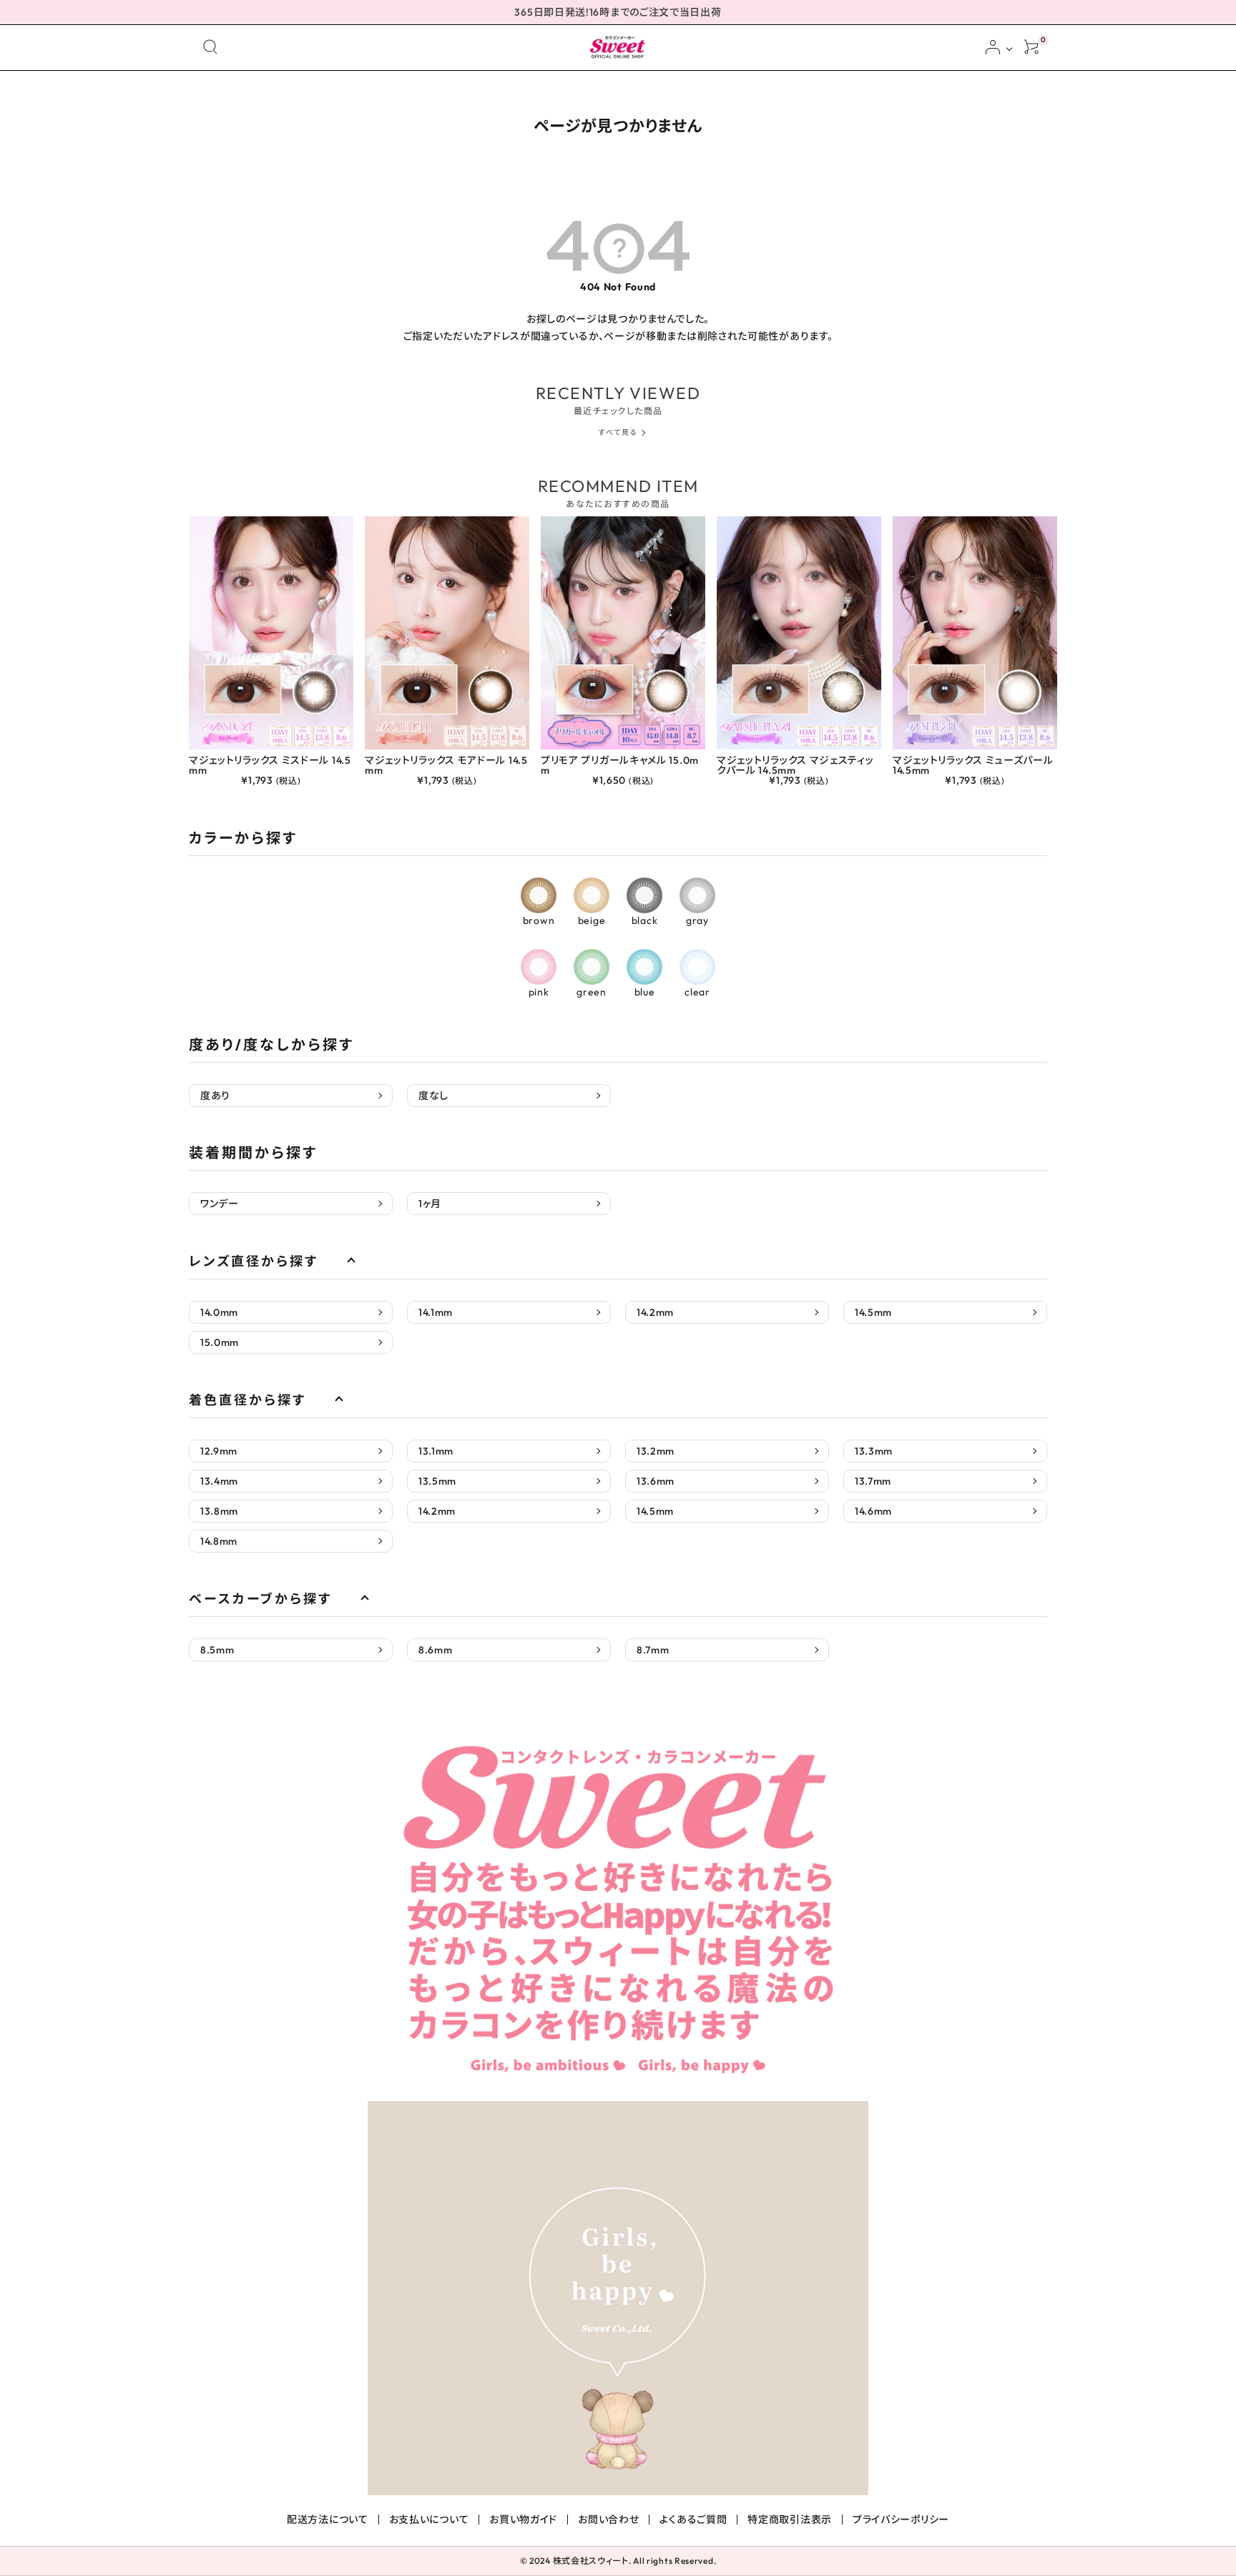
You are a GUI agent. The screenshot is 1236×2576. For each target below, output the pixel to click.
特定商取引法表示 (790, 2520)
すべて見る (618, 432)
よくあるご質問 (693, 2520)
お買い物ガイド (523, 2520)
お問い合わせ (608, 2520)
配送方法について (328, 2520)
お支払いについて (429, 2520)
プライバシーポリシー (901, 2520)
